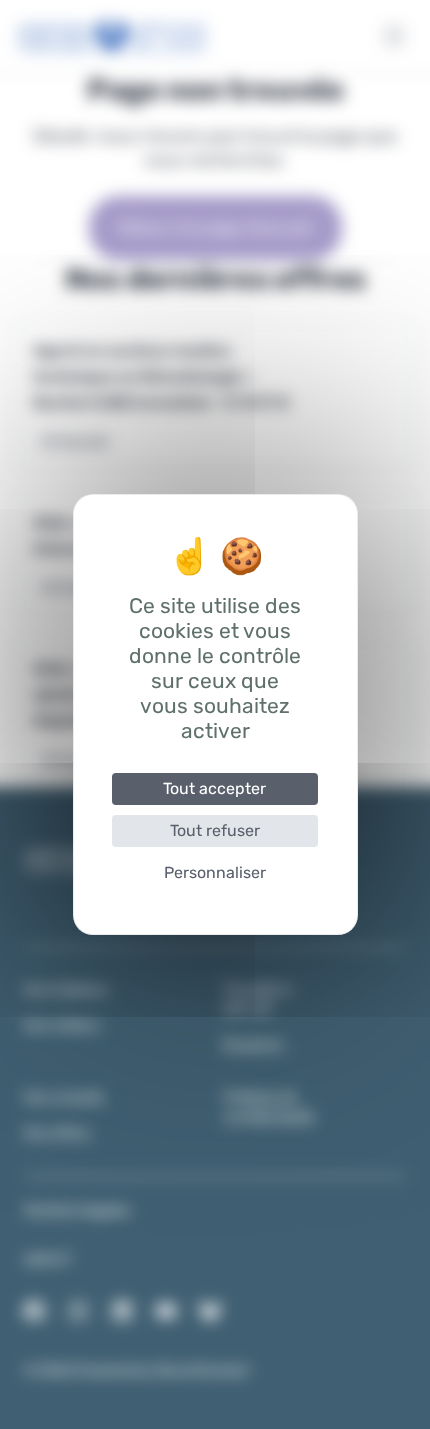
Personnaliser (215, 872)
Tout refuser (215, 830)
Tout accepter (214, 788)
